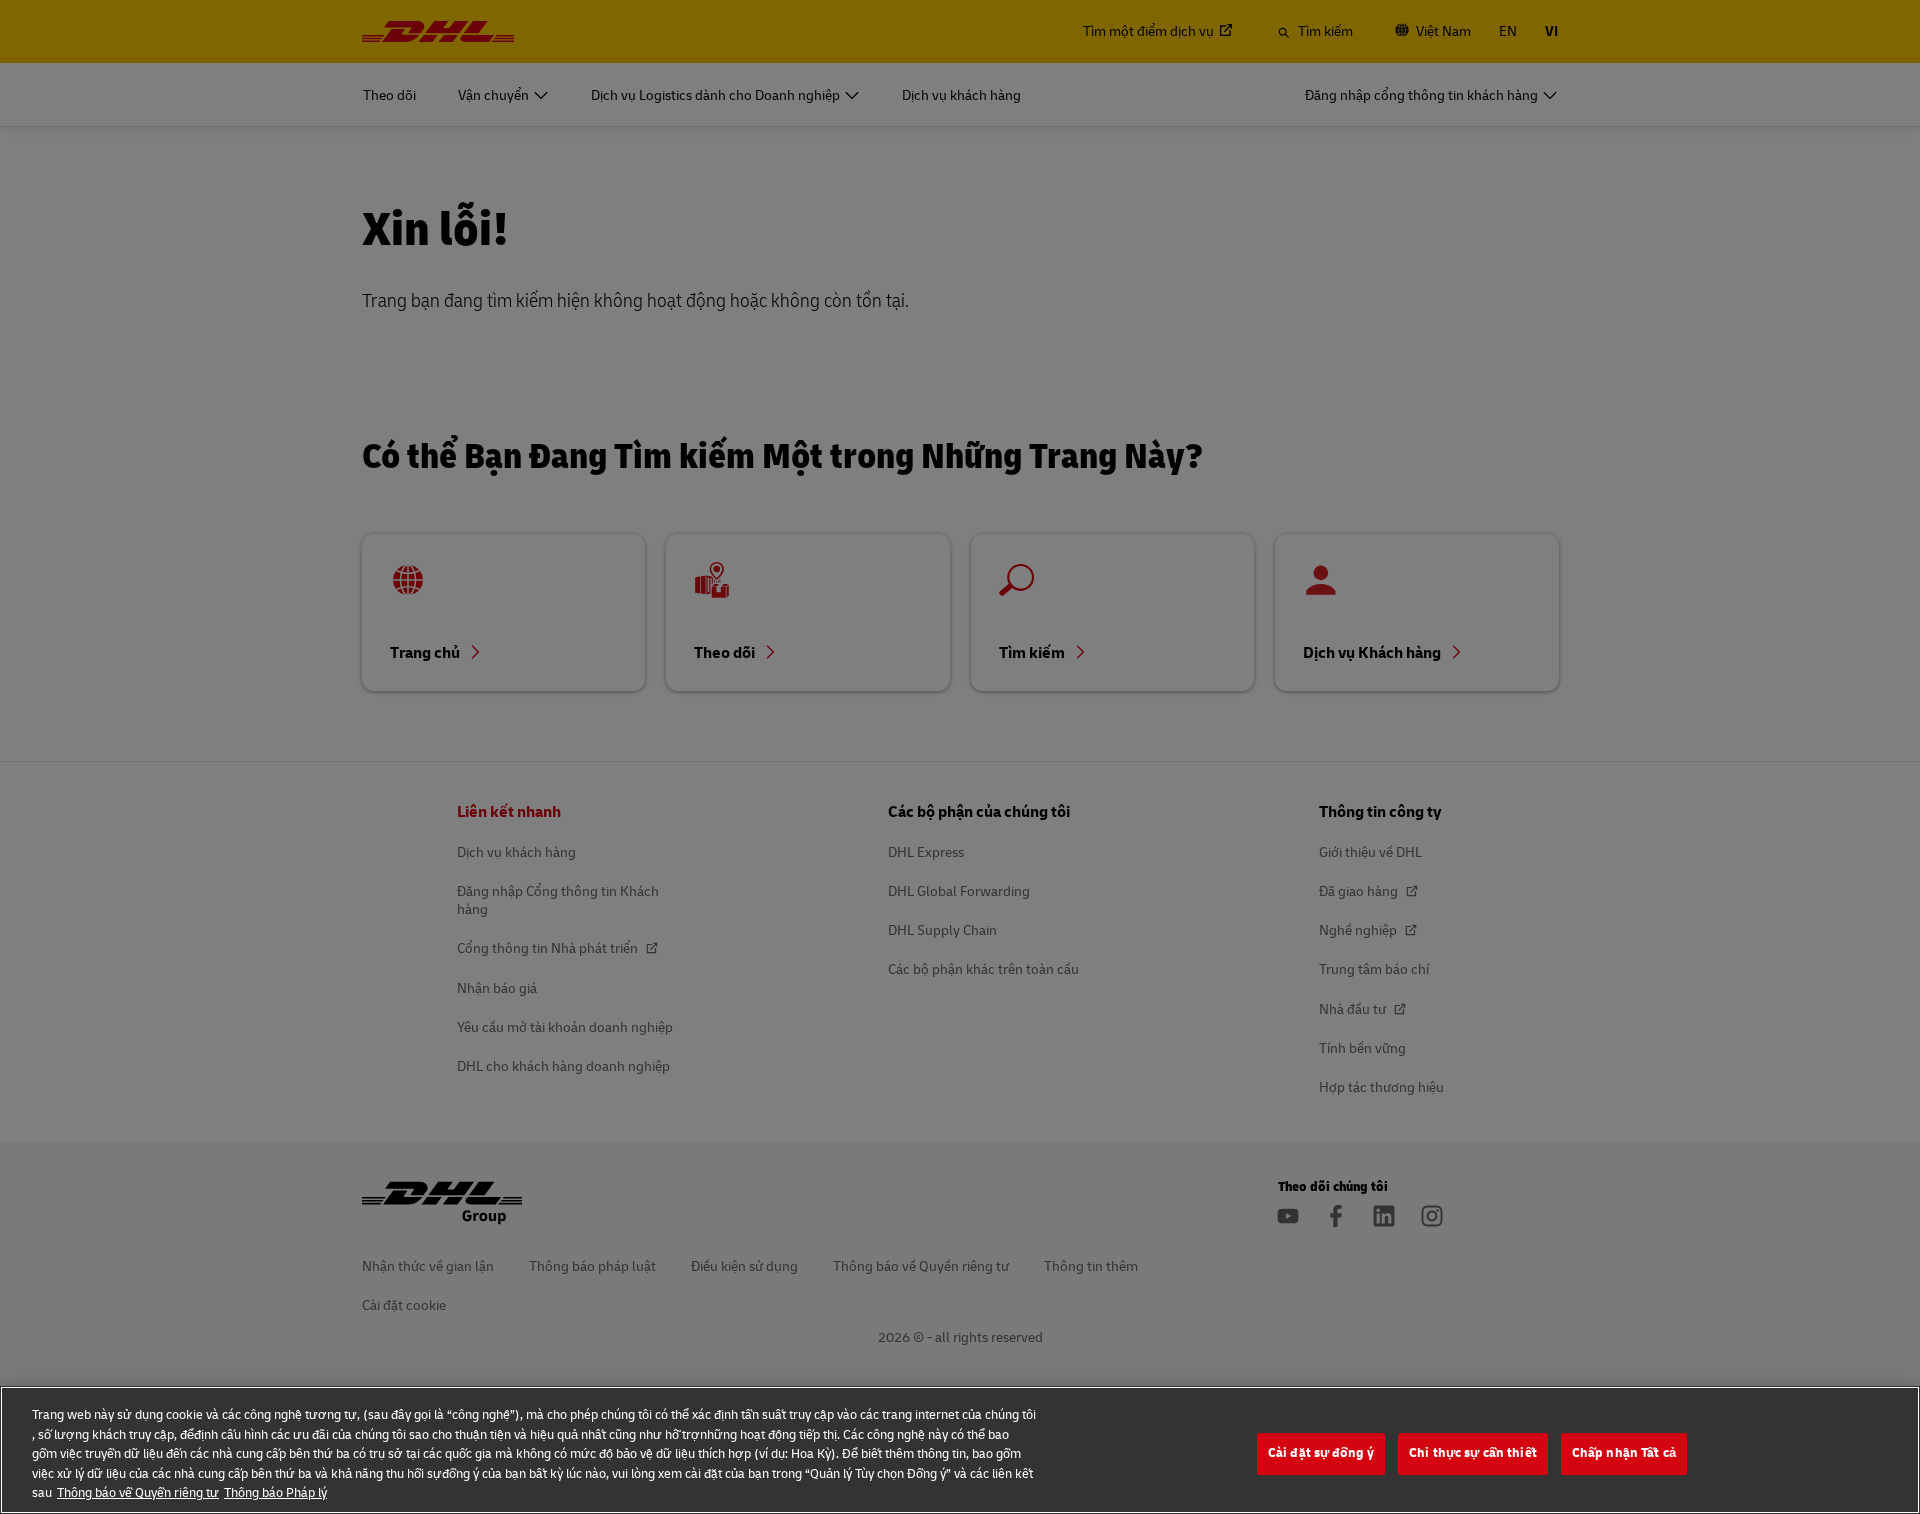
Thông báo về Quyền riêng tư (138, 1493)
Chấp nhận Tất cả (1624, 1453)
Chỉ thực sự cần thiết (1473, 1453)
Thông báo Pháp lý (275, 1493)
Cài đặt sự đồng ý (1321, 1453)
